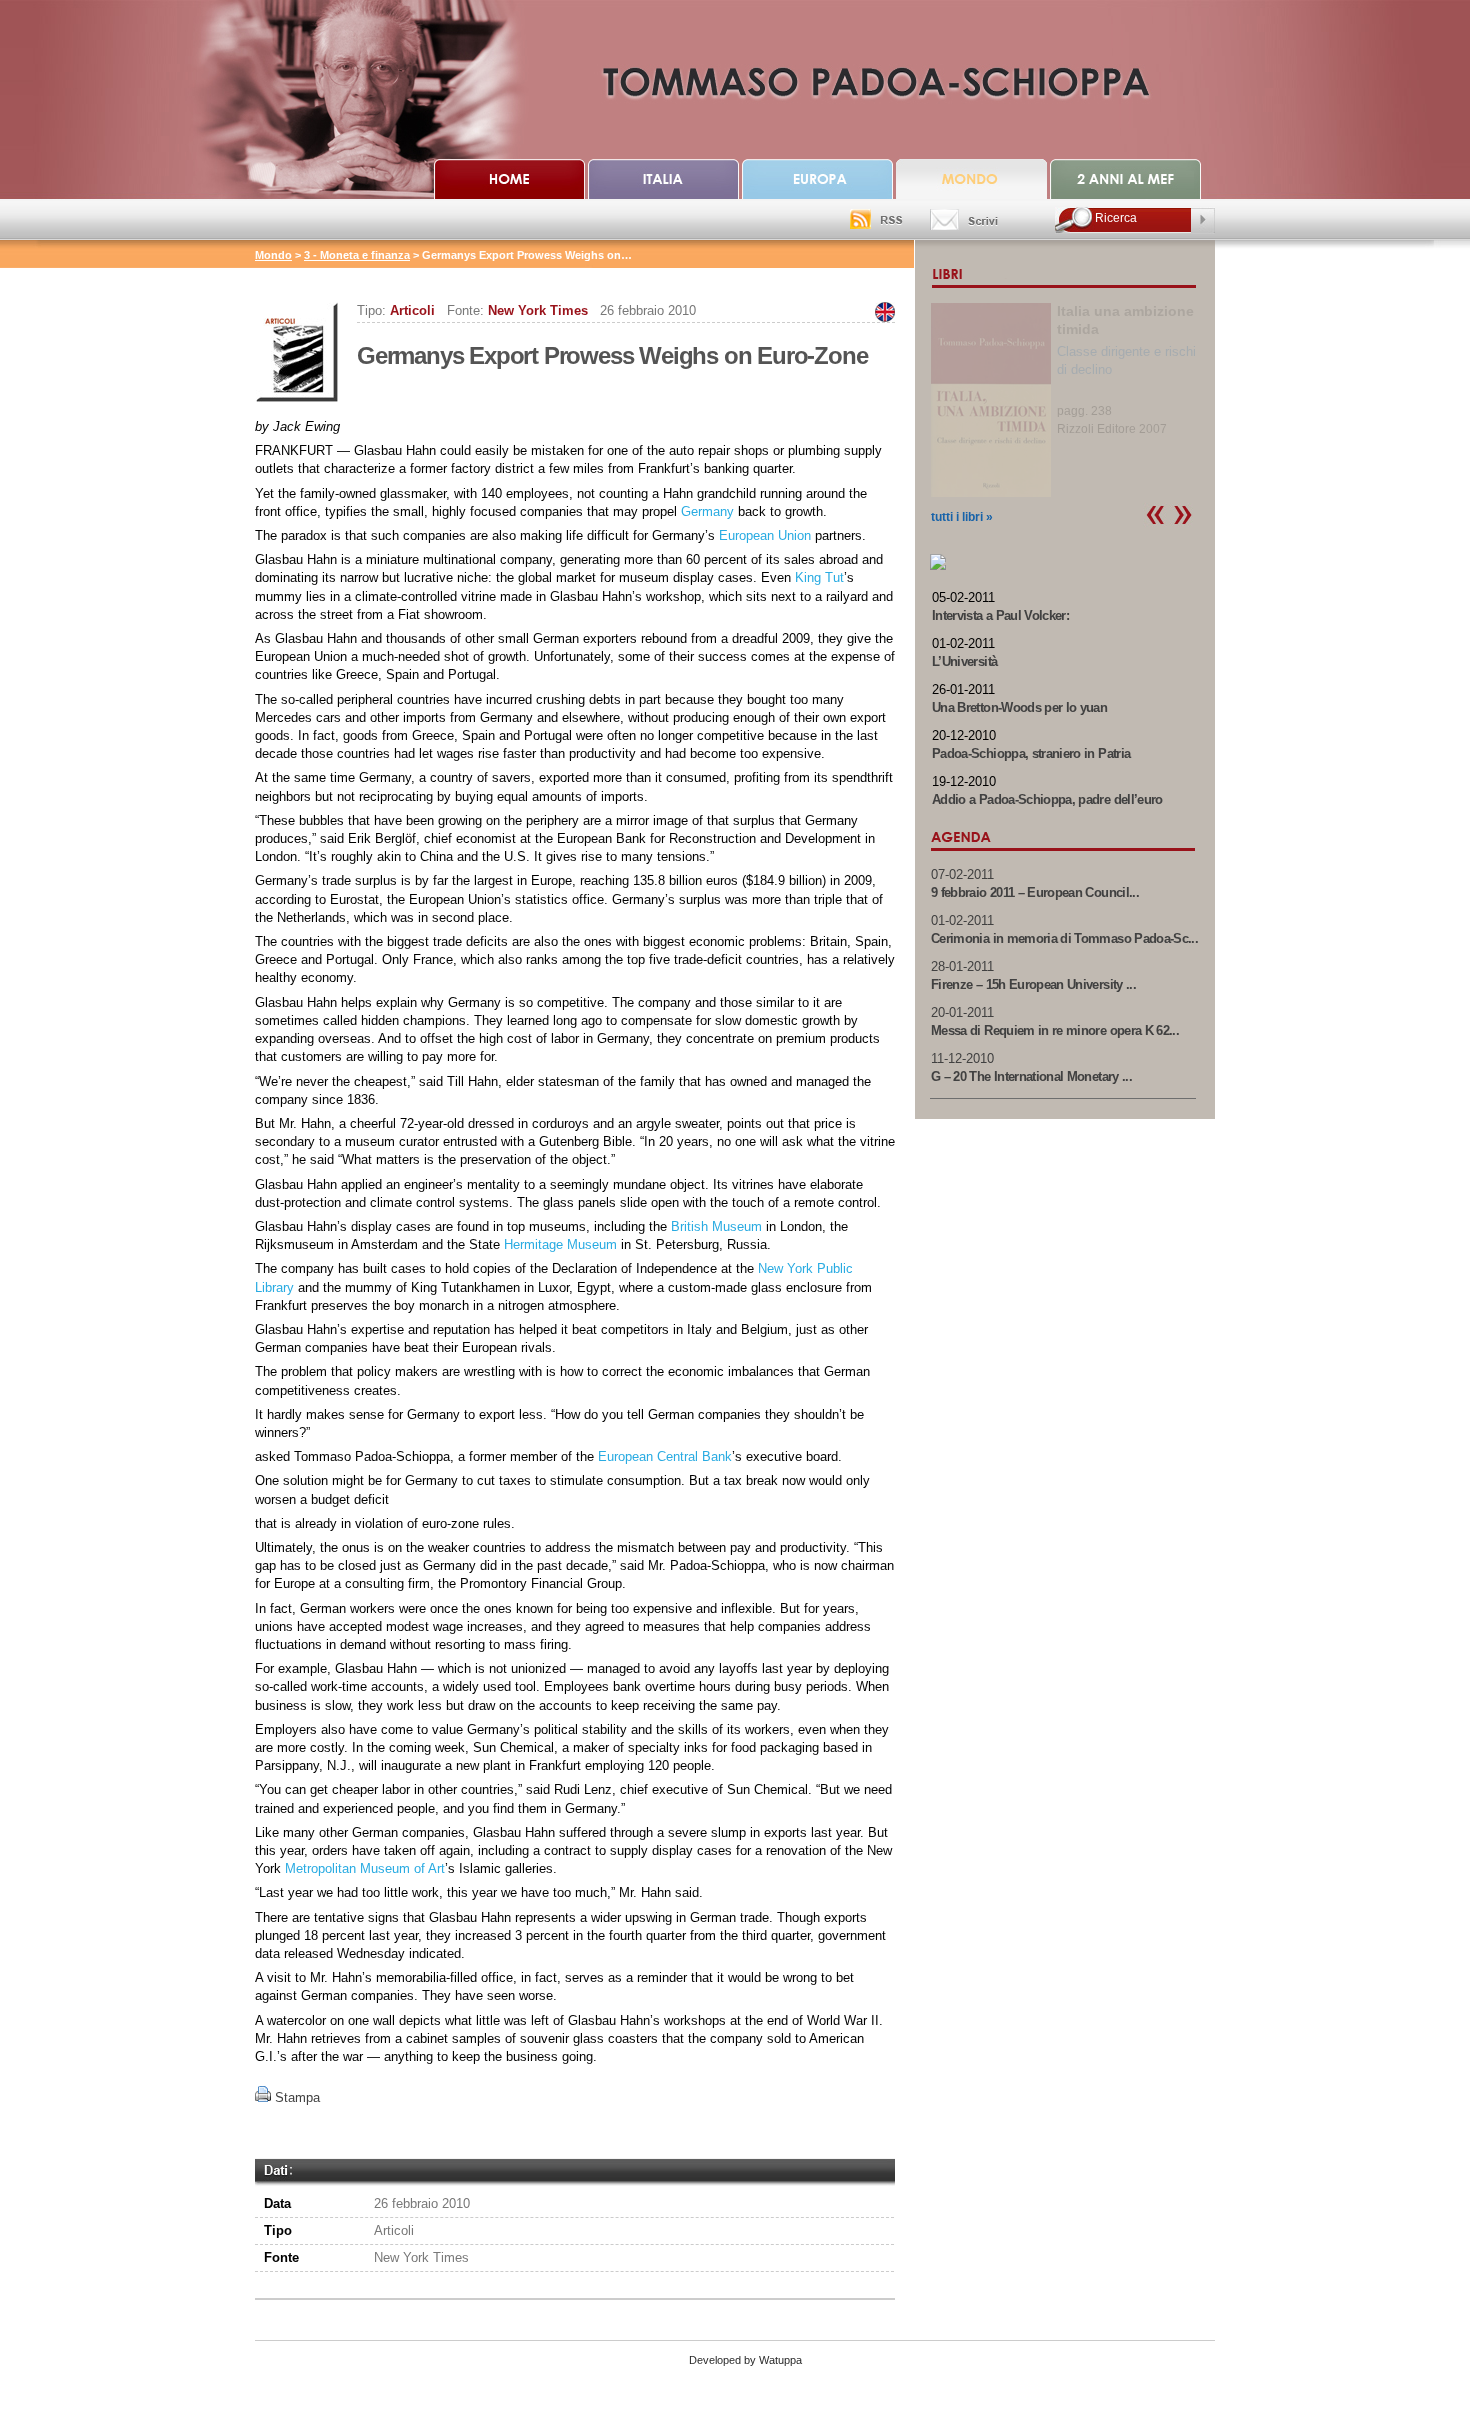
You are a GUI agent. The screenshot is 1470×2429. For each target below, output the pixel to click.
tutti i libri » (962, 517)
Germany (707, 511)
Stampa (297, 2097)
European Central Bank (665, 1456)
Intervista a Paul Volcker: (1000, 615)
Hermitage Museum (560, 1244)
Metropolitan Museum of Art (365, 1868)
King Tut (819, 577)
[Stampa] (263, 2097)
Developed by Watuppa (745, 2360)
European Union (765, 535)
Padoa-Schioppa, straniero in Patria (1031, 753)
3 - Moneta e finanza (357, 255)
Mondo (273, 255)
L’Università (964, 661)
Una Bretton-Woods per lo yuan (1019, 707)
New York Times (538, 310)
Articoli (412, 310)
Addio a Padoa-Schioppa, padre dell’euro (1047, 799)
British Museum (716, 1226)
